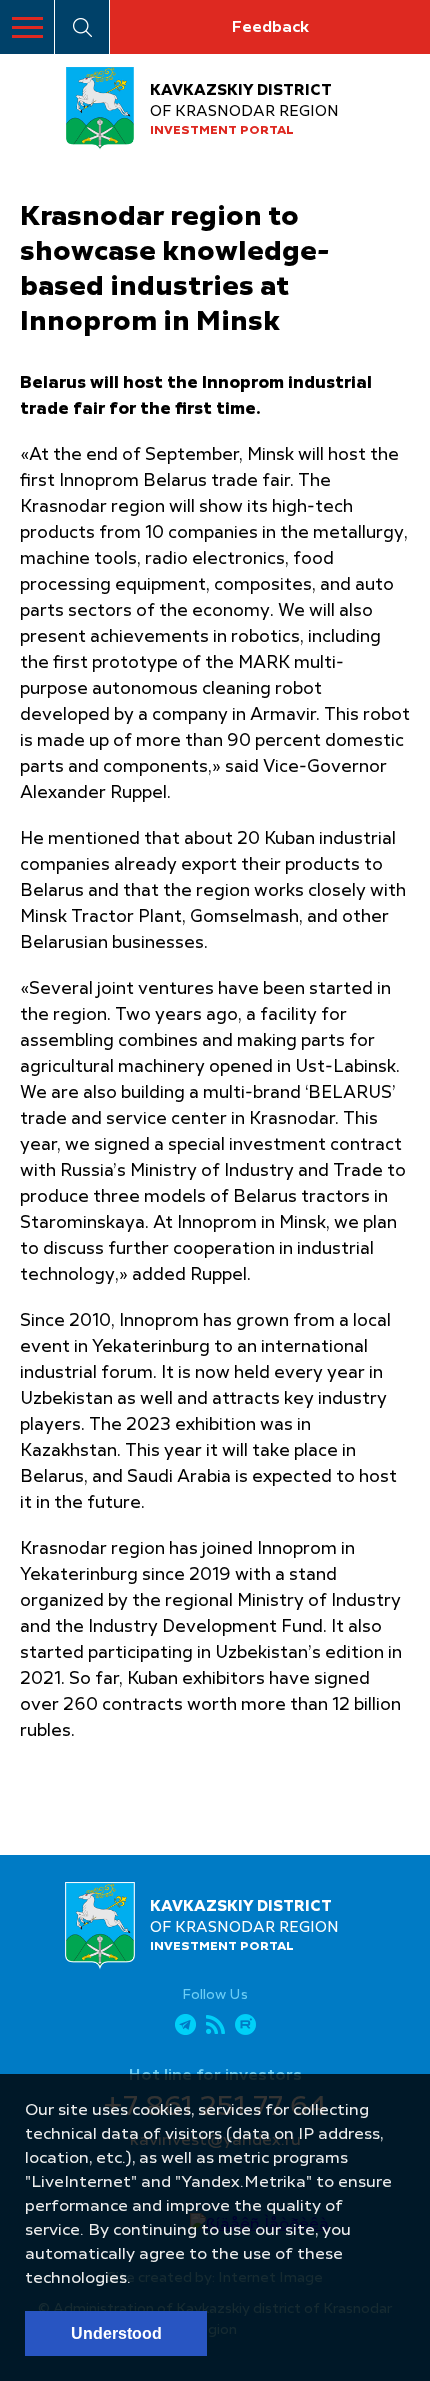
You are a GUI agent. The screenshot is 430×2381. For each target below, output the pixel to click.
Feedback (270, 28)
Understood (116, 2333)
